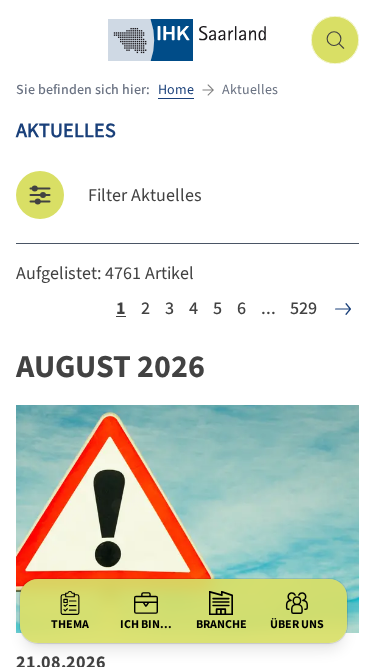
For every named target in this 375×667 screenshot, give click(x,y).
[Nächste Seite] (343, 309)
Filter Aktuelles (145, 195)
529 (303, 308)
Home (176, 90)
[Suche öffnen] (335, 40)
